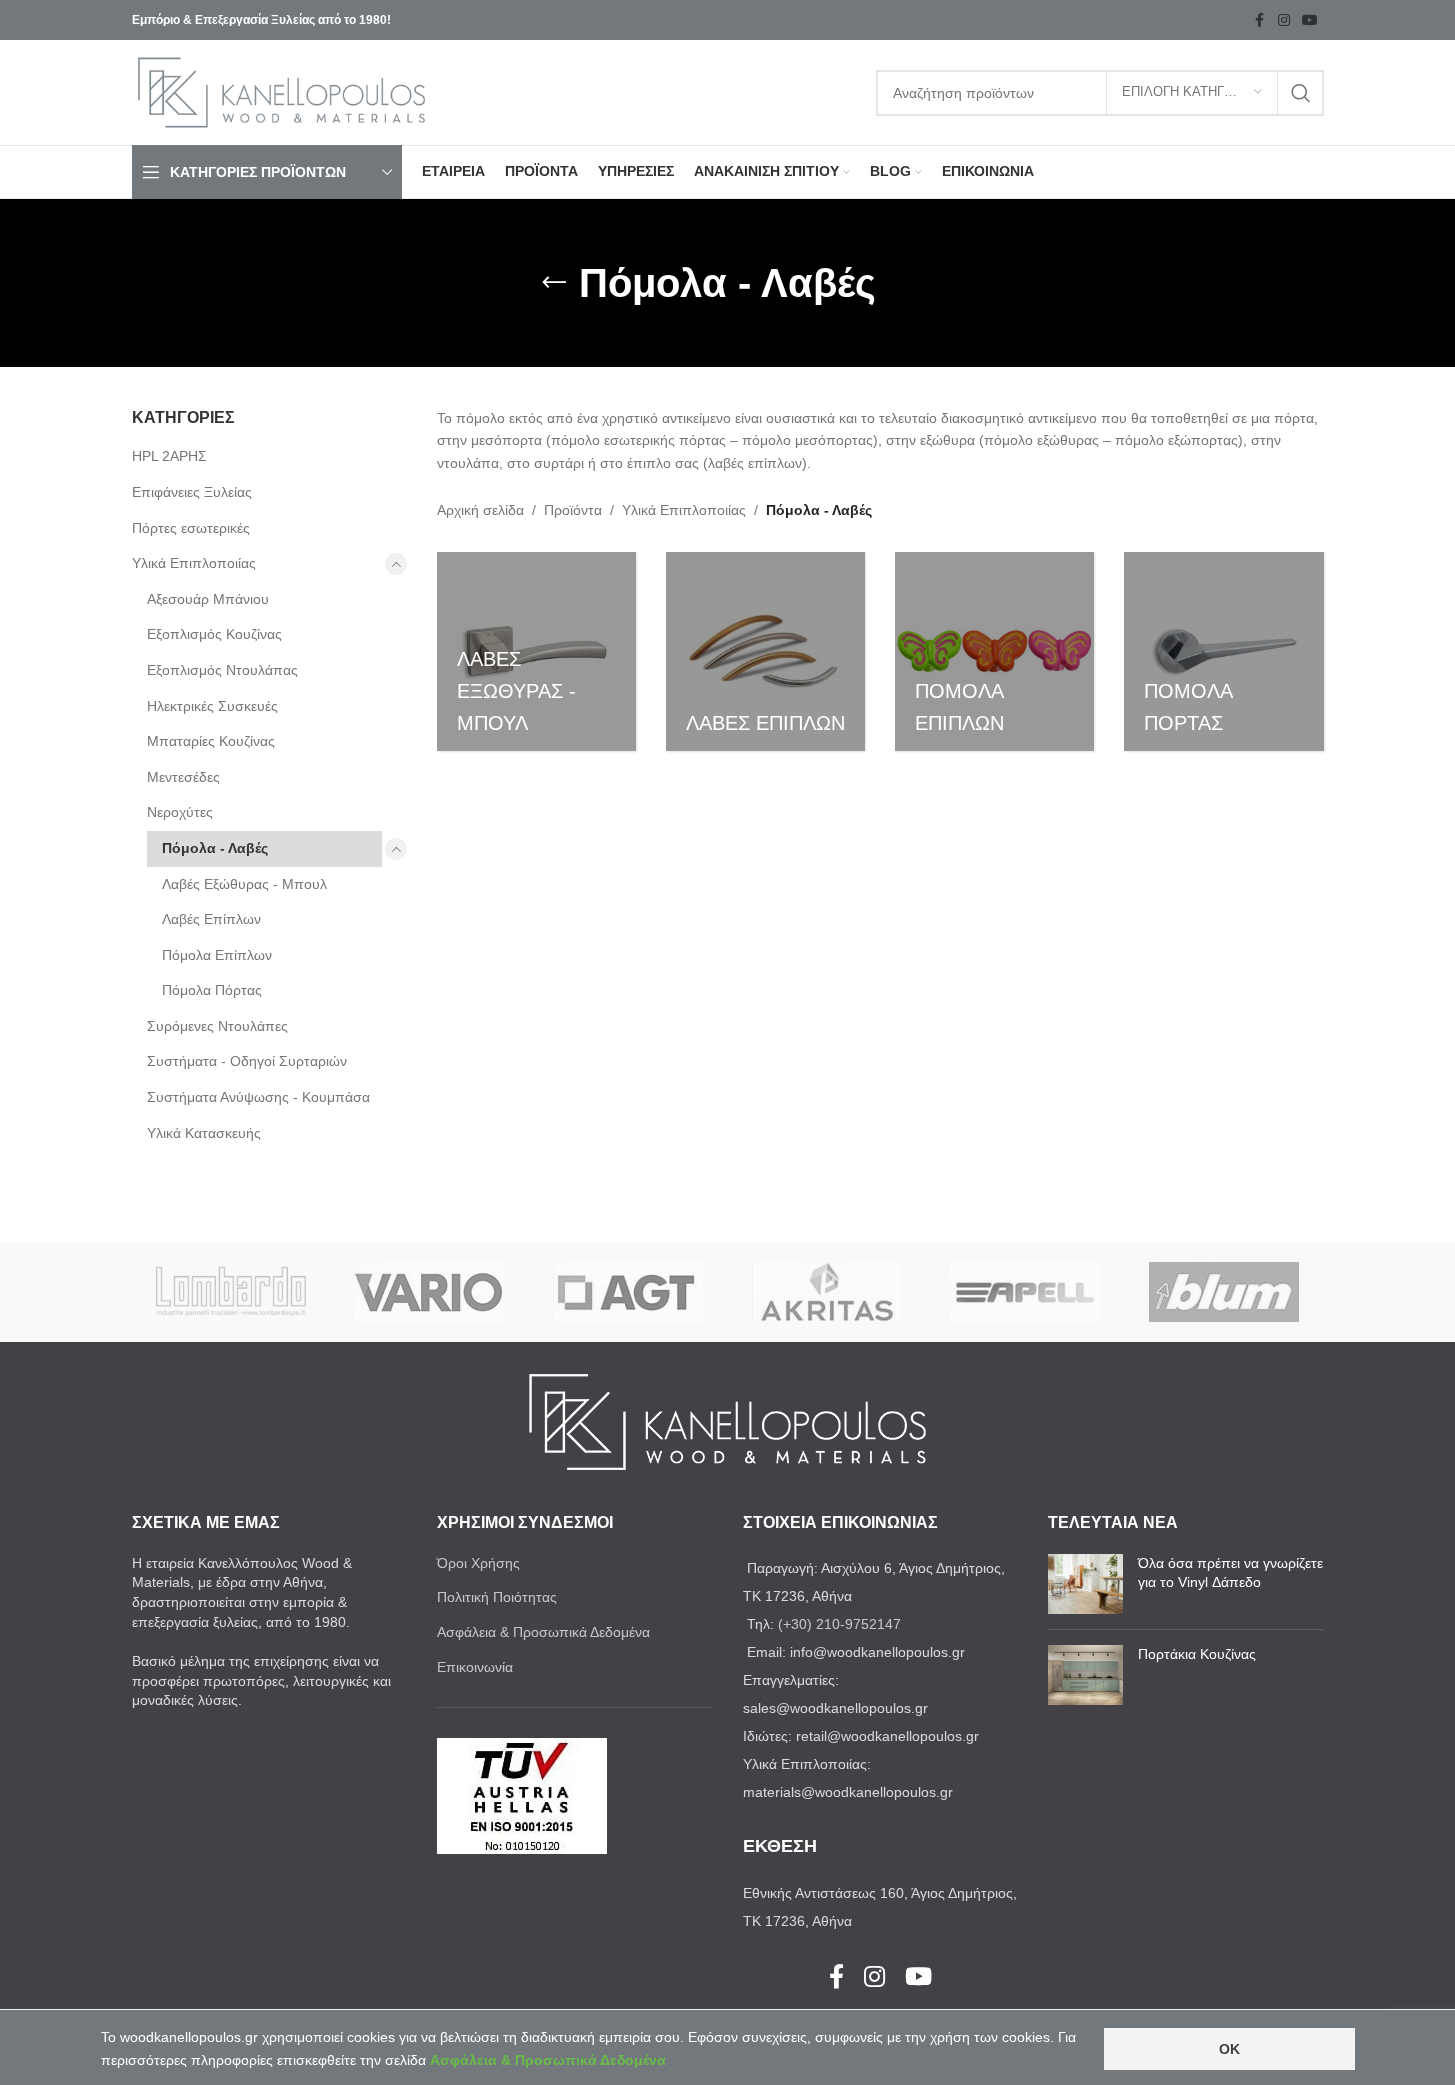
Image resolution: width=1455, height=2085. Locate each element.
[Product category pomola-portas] (1223, 651)
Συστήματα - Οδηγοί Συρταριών (247, 1061)
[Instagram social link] (1284, 20)
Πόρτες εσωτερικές (191, 528)
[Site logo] (282, 91)
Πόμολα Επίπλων (217, 955)
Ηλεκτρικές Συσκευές (212, 706)
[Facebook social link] (1260, 20)
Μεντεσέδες (183, 777)
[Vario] (429, 1292)
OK (1229, 2049)
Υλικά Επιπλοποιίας (194, 563)
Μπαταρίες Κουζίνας (211, 741)
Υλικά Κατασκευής (204, 1133)
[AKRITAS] (826, 1292)
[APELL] (1025, 1292)
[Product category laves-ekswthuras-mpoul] (536, 651)
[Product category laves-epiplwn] (765, 651)
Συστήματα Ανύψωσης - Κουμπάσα (258, 1097)
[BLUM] (1224, 1292)
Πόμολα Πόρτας (212, 990)
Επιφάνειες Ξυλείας (192, 492)
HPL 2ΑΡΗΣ (169, 456)
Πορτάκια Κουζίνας (1197, 1654)
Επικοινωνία (475, 1667)
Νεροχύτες (180, 812)
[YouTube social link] (1310, 20)
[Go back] (554, 283)
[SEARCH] (1301, 93)
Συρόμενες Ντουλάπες (217, 1026)
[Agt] (628, 1292)
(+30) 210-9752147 (839, 1624)
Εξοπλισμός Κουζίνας (214, 634)
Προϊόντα (573, 510)
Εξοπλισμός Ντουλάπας (222, 670)
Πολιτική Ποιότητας (497, 1597)
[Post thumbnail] (1085, 1584)
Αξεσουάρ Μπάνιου (208, 599)
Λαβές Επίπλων (211, 919)
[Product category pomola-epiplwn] (994, 651)
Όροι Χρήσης (478, 1563)
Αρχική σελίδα (480, 510)
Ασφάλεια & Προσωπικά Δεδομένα (543, 1632)
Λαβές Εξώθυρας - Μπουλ (244, 884)
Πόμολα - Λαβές (215, 848)
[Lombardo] (231, 1292)
